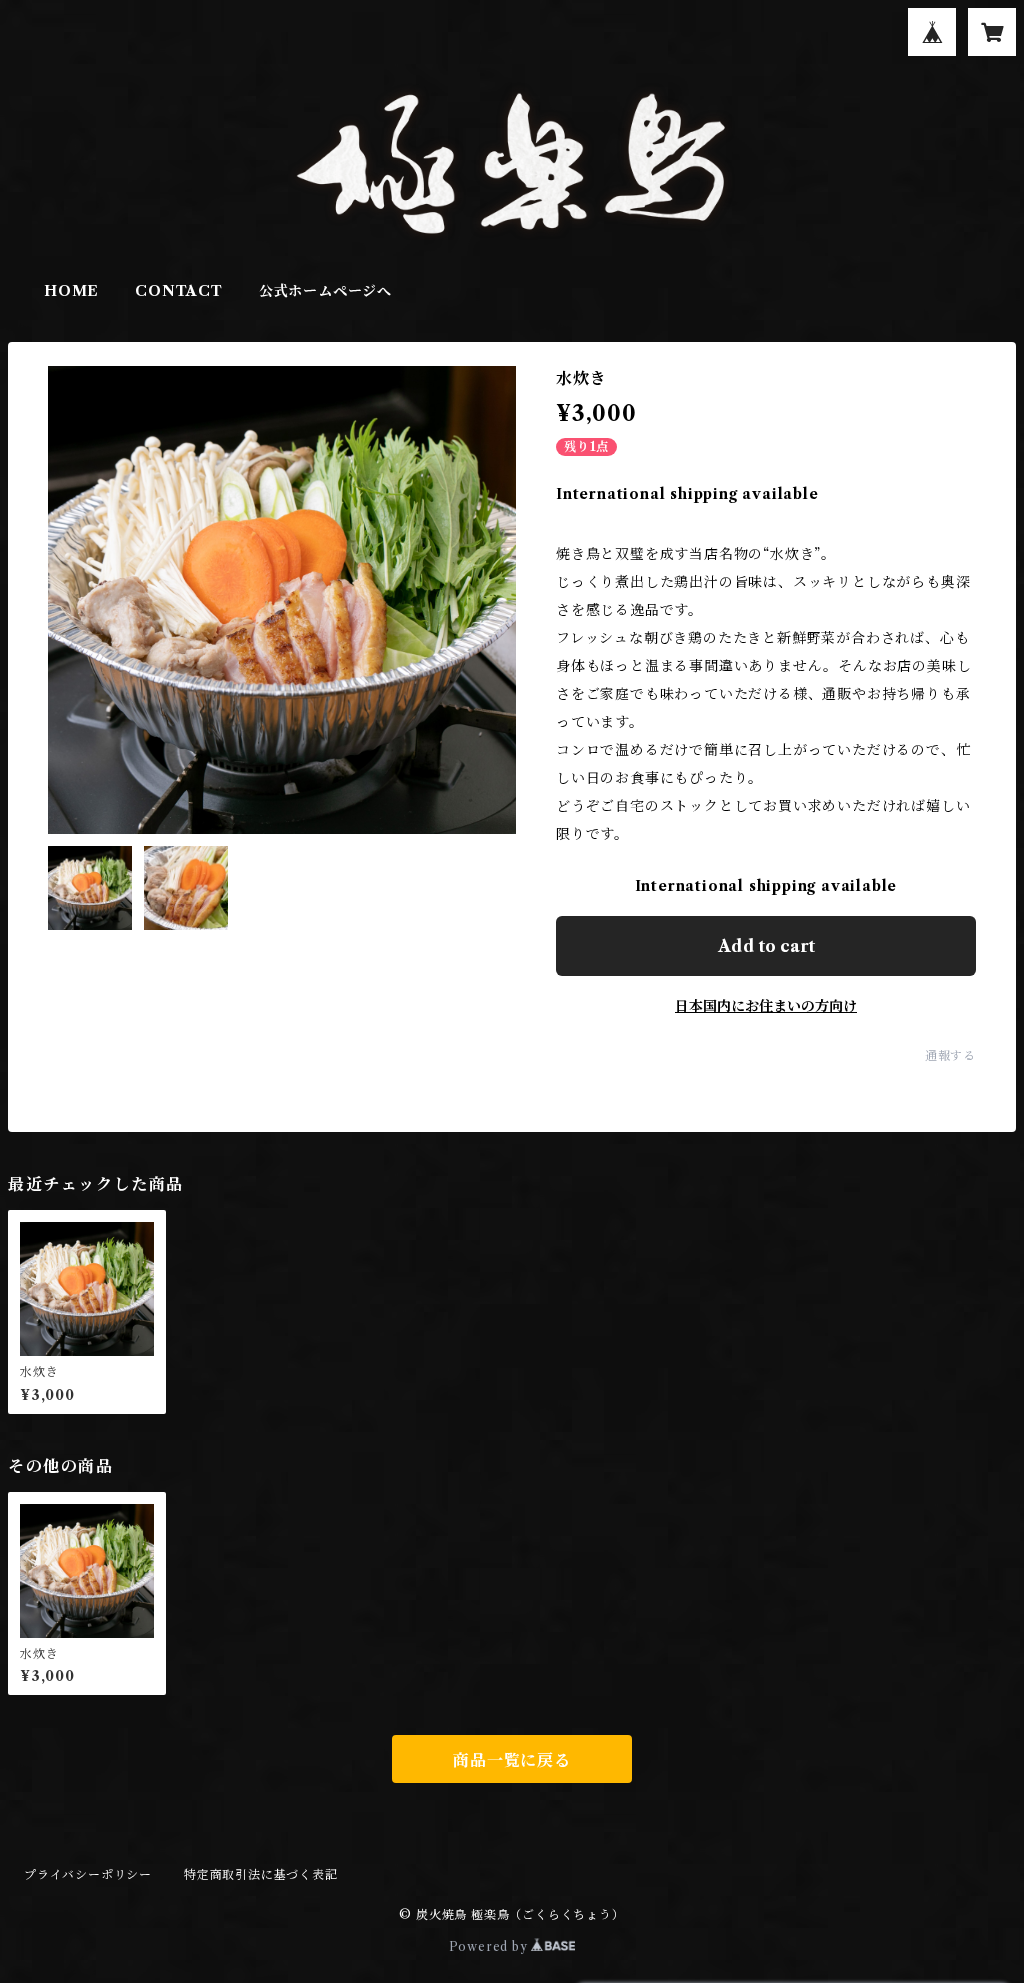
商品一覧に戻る (512, 1760)
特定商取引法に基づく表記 (261, 1874)
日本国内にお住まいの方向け (766, 1006)
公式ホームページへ (325, 291)
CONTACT (179, 291)
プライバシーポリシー (88, 1874)
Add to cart (766, 946)
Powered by (490, 1946)
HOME (71, 291)
